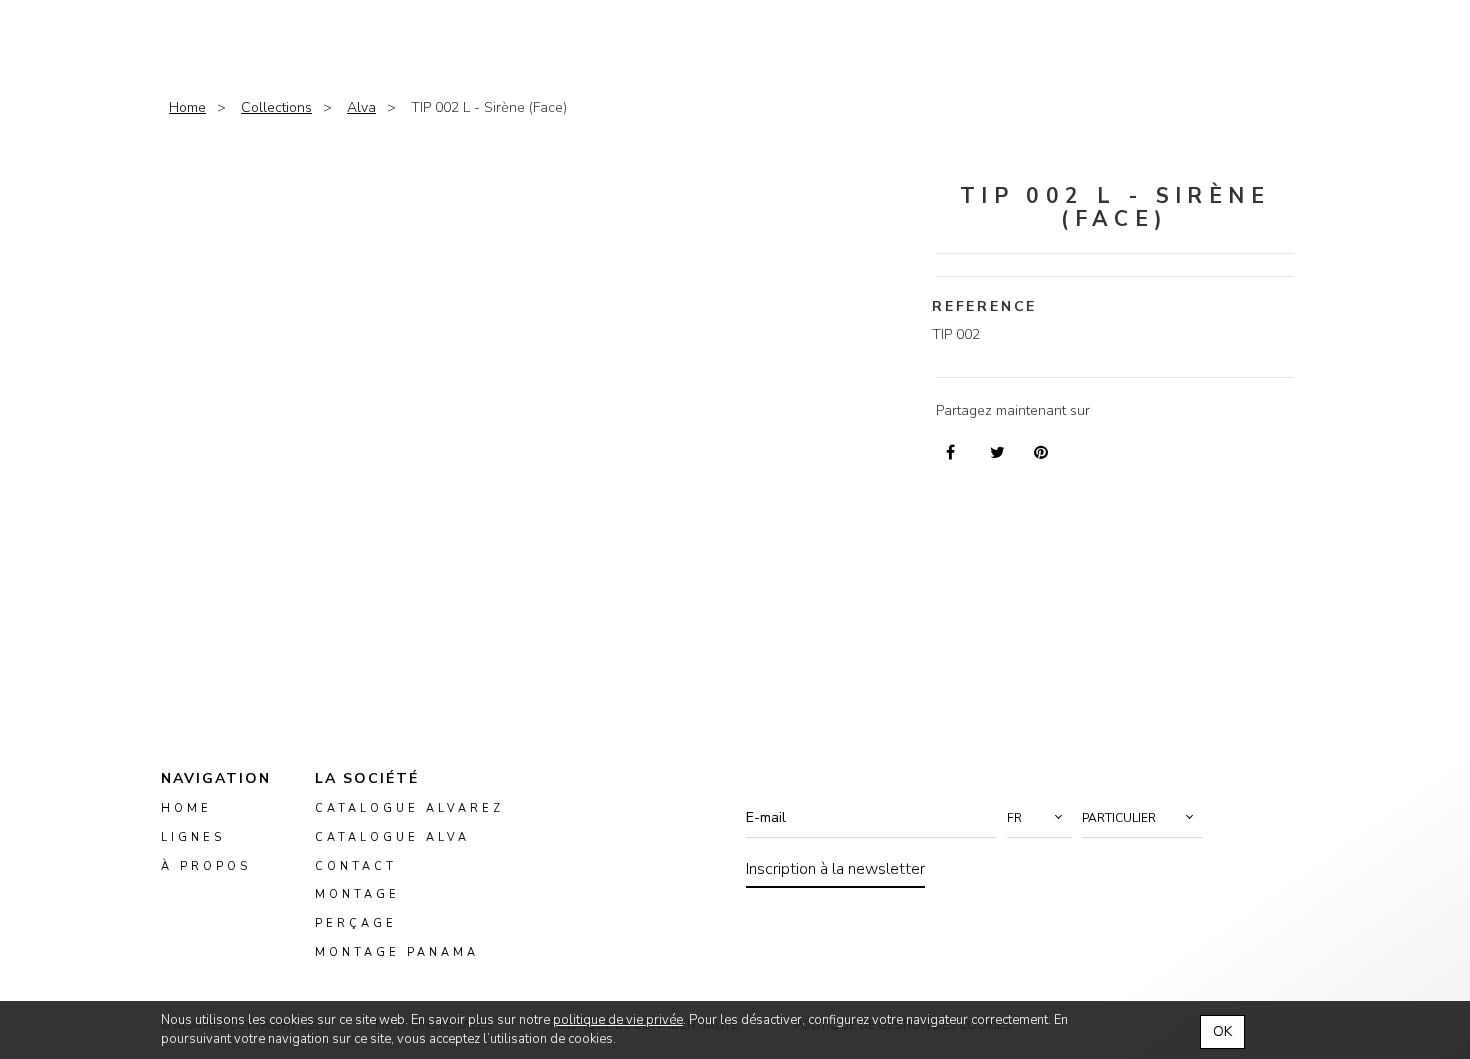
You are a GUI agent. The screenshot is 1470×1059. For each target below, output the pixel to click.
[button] (1039, 818)
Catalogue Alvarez (409, 808)
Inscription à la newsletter (835, 869)
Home (187, 107)
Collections (276, 107)
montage (357, 895)
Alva (361, 107)
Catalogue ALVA (392, 837)
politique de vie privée (618, 1020)
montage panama (397, 952)
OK (1222, 1031)
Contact (356, 866)
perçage (356, 924)
